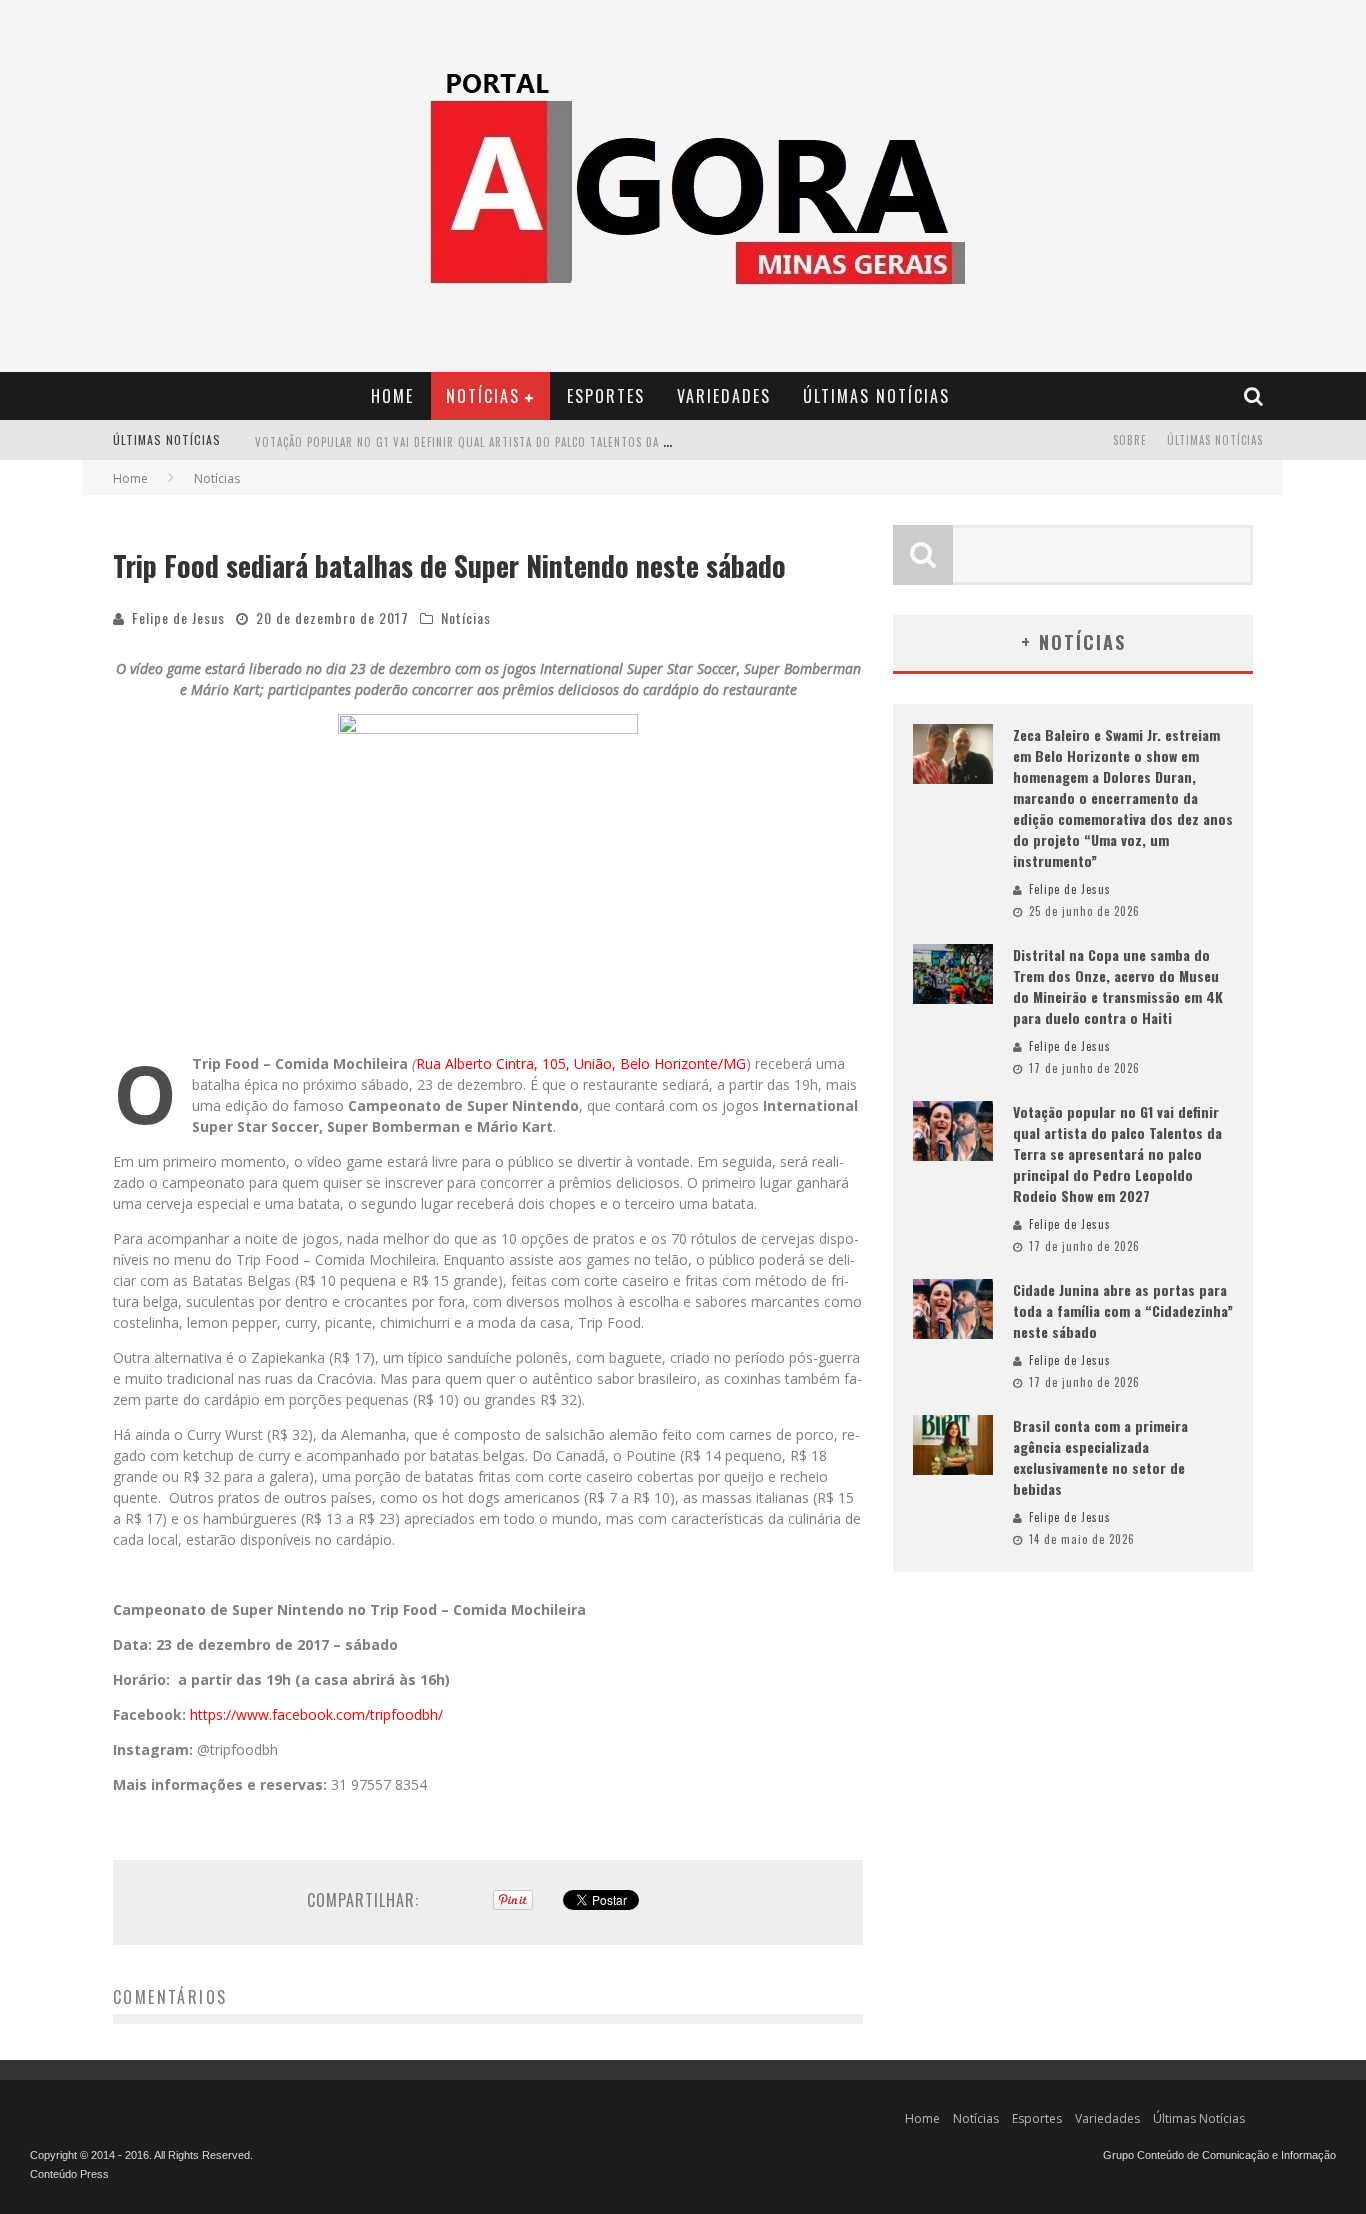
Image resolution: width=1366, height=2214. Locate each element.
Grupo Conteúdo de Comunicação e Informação (1219, 2155)
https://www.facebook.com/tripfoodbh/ (316, 1714)
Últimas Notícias (876, 396)
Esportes (606, 396)
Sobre (1130, 440)
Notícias (483, 396)
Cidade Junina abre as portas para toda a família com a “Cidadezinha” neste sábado (1123, 1310)
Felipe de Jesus (178, 617)
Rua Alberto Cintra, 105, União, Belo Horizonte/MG (581, 1063)
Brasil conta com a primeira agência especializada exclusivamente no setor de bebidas (1100, 1457)
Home (392, 396)
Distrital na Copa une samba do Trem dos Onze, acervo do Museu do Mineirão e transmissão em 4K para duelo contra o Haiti (1118, 986)
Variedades (724, 396)
